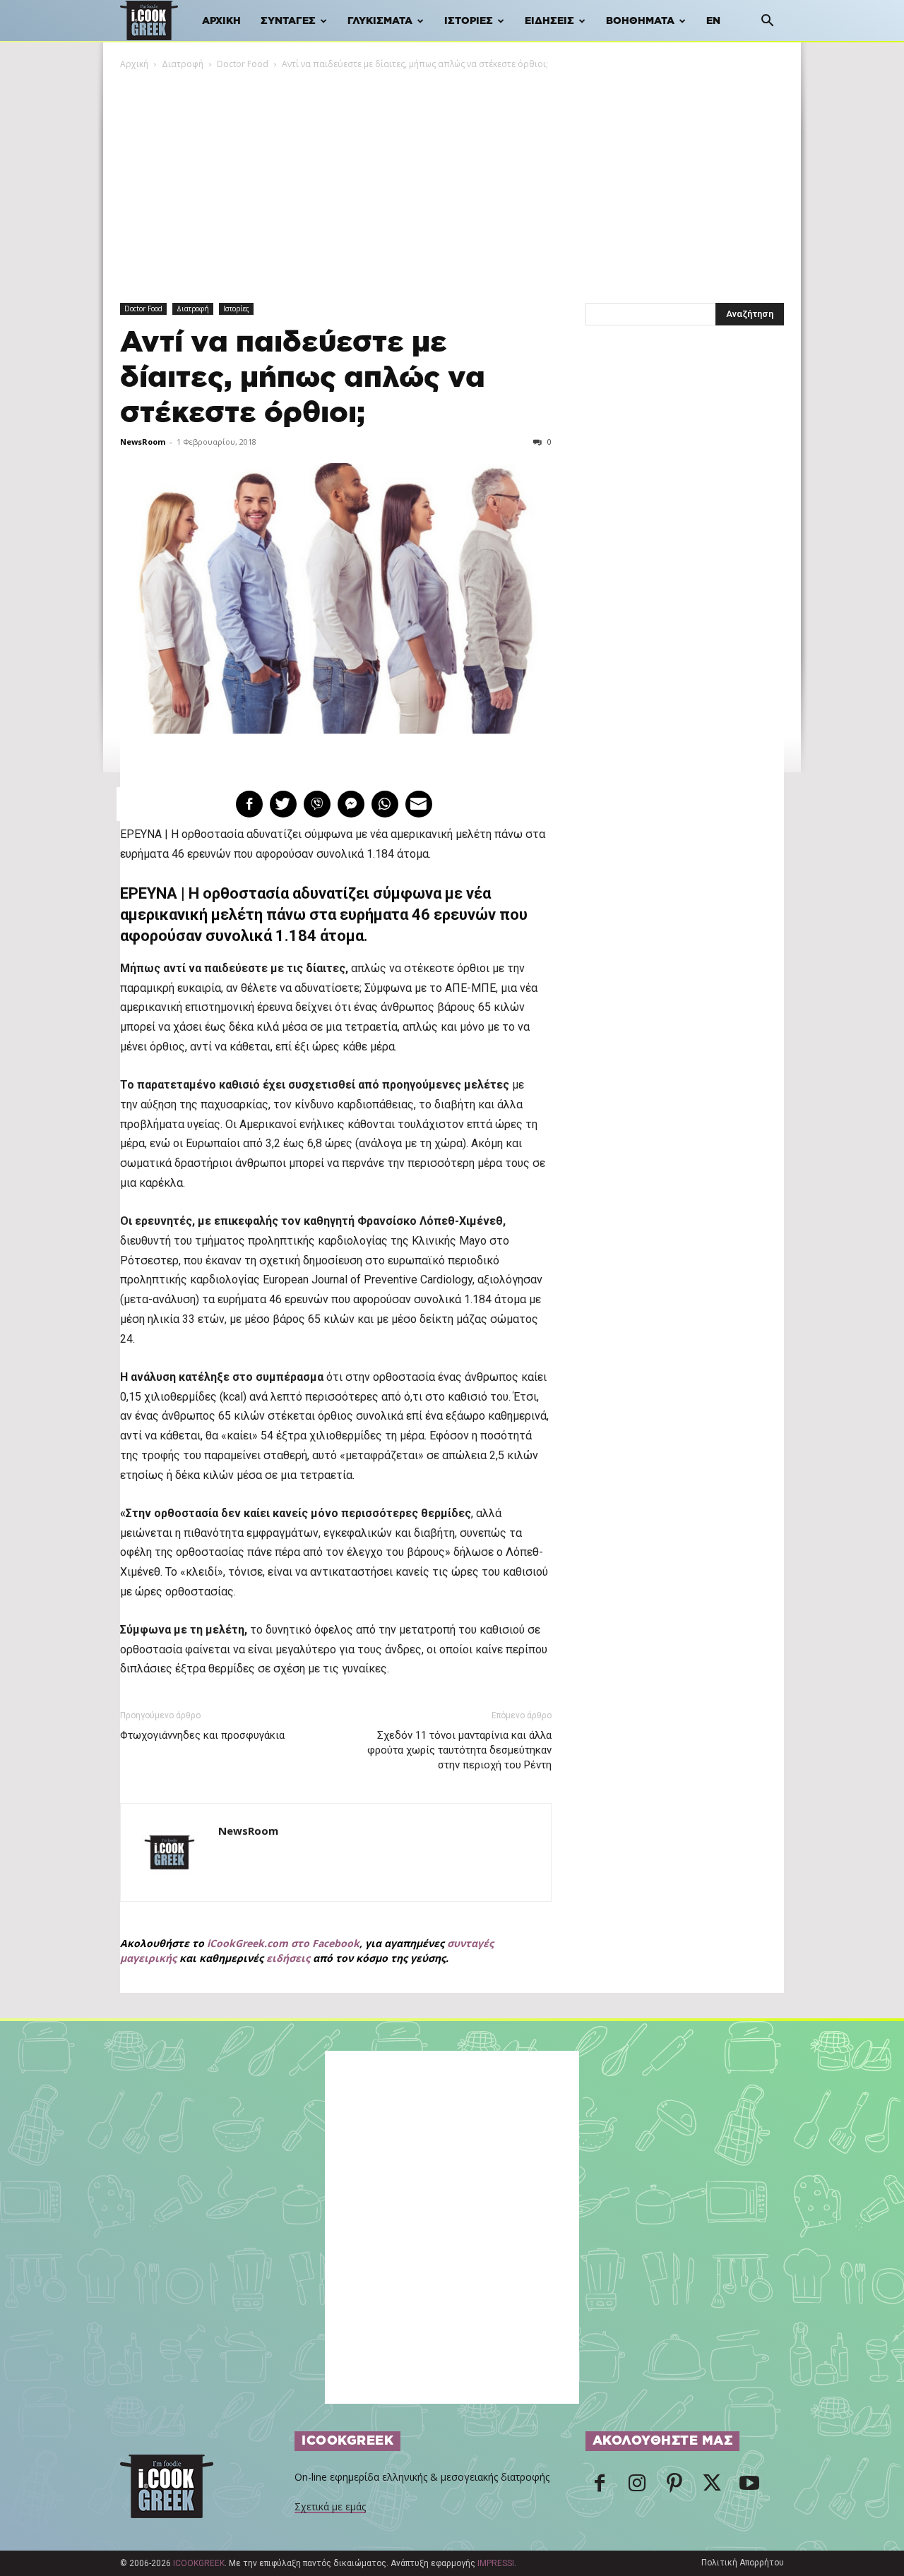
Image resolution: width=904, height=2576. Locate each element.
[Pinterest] (674, 2487)
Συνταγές (288, 21)
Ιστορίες (469, 21)
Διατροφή (183, 64)
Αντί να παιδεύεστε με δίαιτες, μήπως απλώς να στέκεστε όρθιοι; (303, 378)
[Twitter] (712, 2487)
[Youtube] (749, 2487)
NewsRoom (143, 442)
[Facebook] (600, 2487)
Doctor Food (243, 64)
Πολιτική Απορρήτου (743, 2563)
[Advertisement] (452, 177)
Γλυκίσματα (380, 21)
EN (713, 21)
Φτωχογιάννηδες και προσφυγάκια (202, 1735)
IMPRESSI (496, 2563)
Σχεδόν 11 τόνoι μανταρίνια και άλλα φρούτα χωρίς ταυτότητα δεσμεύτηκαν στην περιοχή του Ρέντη (459, 1750)
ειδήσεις (288, 1958)
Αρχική (221, 21)
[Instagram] (637, 2487)
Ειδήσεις (549, 21)
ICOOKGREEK (199, 2563)
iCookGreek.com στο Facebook (283, 1943)
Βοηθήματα (640, 21)
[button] (767, 22)
